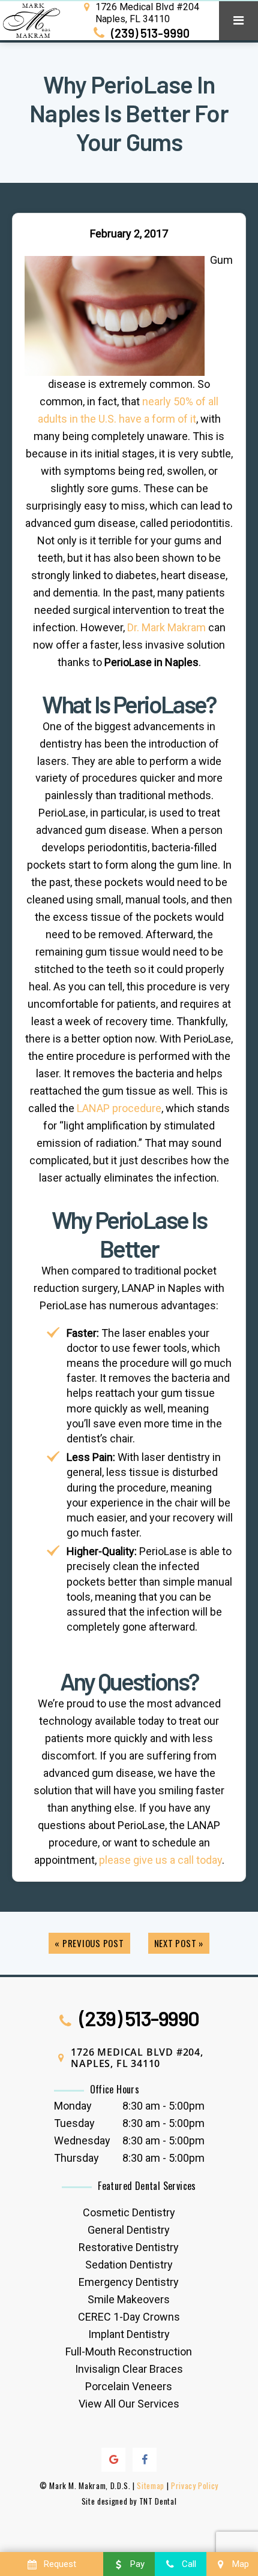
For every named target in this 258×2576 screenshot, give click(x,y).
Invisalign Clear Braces (129, 2369)
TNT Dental (158, 2501)
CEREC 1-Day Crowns (129, 2317)
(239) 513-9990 (149, 33)
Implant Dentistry (129, 2334)
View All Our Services (129, 2404)
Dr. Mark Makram (166, 627)
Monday (73, 2106)
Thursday (76, 2158)
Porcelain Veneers (129, 2386)
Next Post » (179, 1943)
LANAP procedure (119, 1108)
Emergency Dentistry (129, 2282)
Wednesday (82, 2140)
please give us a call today (160, 1860)
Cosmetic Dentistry (129, 2212)
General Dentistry (129, 2230)
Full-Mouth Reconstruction (129, 2351)
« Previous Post (89, 1943)
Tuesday (74, 2123)
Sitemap (151, 2485)
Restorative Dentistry (129, 2247)
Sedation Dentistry (129, 2265)
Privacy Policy (195, 2485)
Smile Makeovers (129, 2299)
